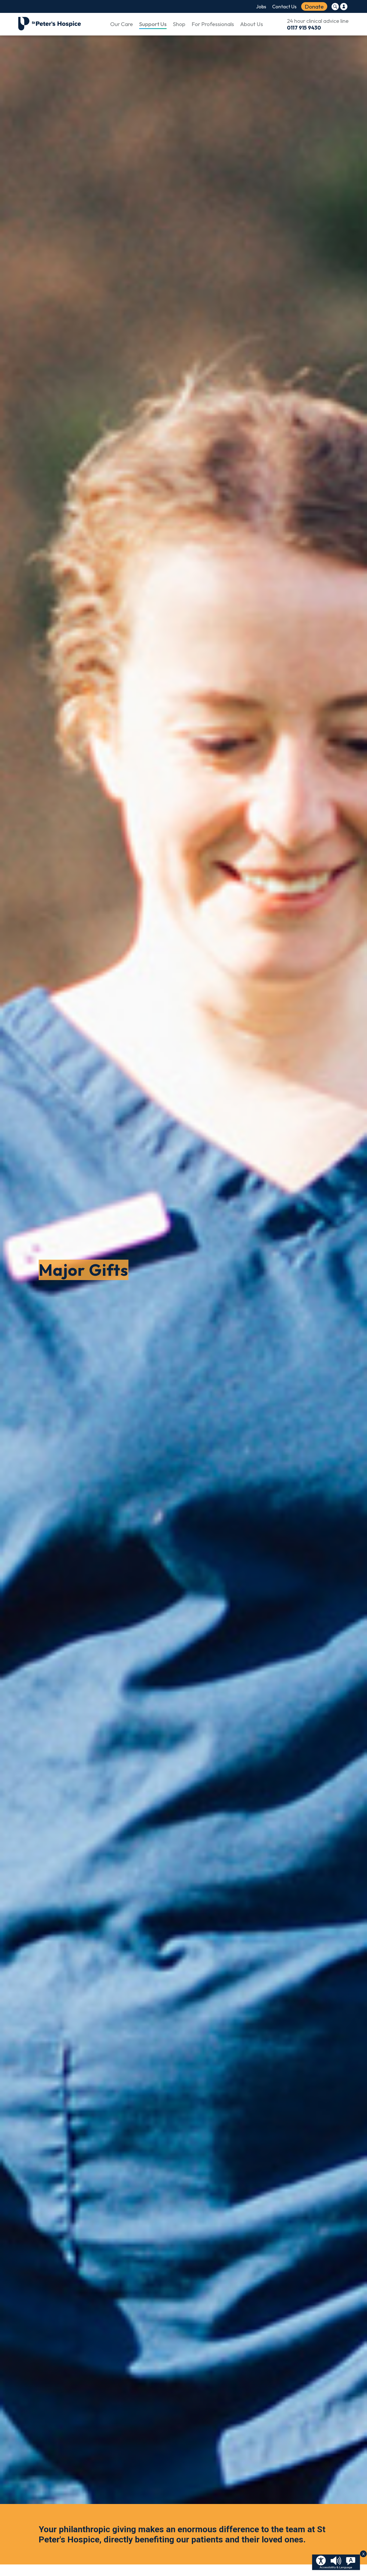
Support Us (153, 24)
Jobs (261, 7)
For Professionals (213, 24)
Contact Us (284, 7)
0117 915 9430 (304, 28)
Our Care (122, 24)
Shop (179, 24)
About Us (252, 24)
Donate (314, 6)
